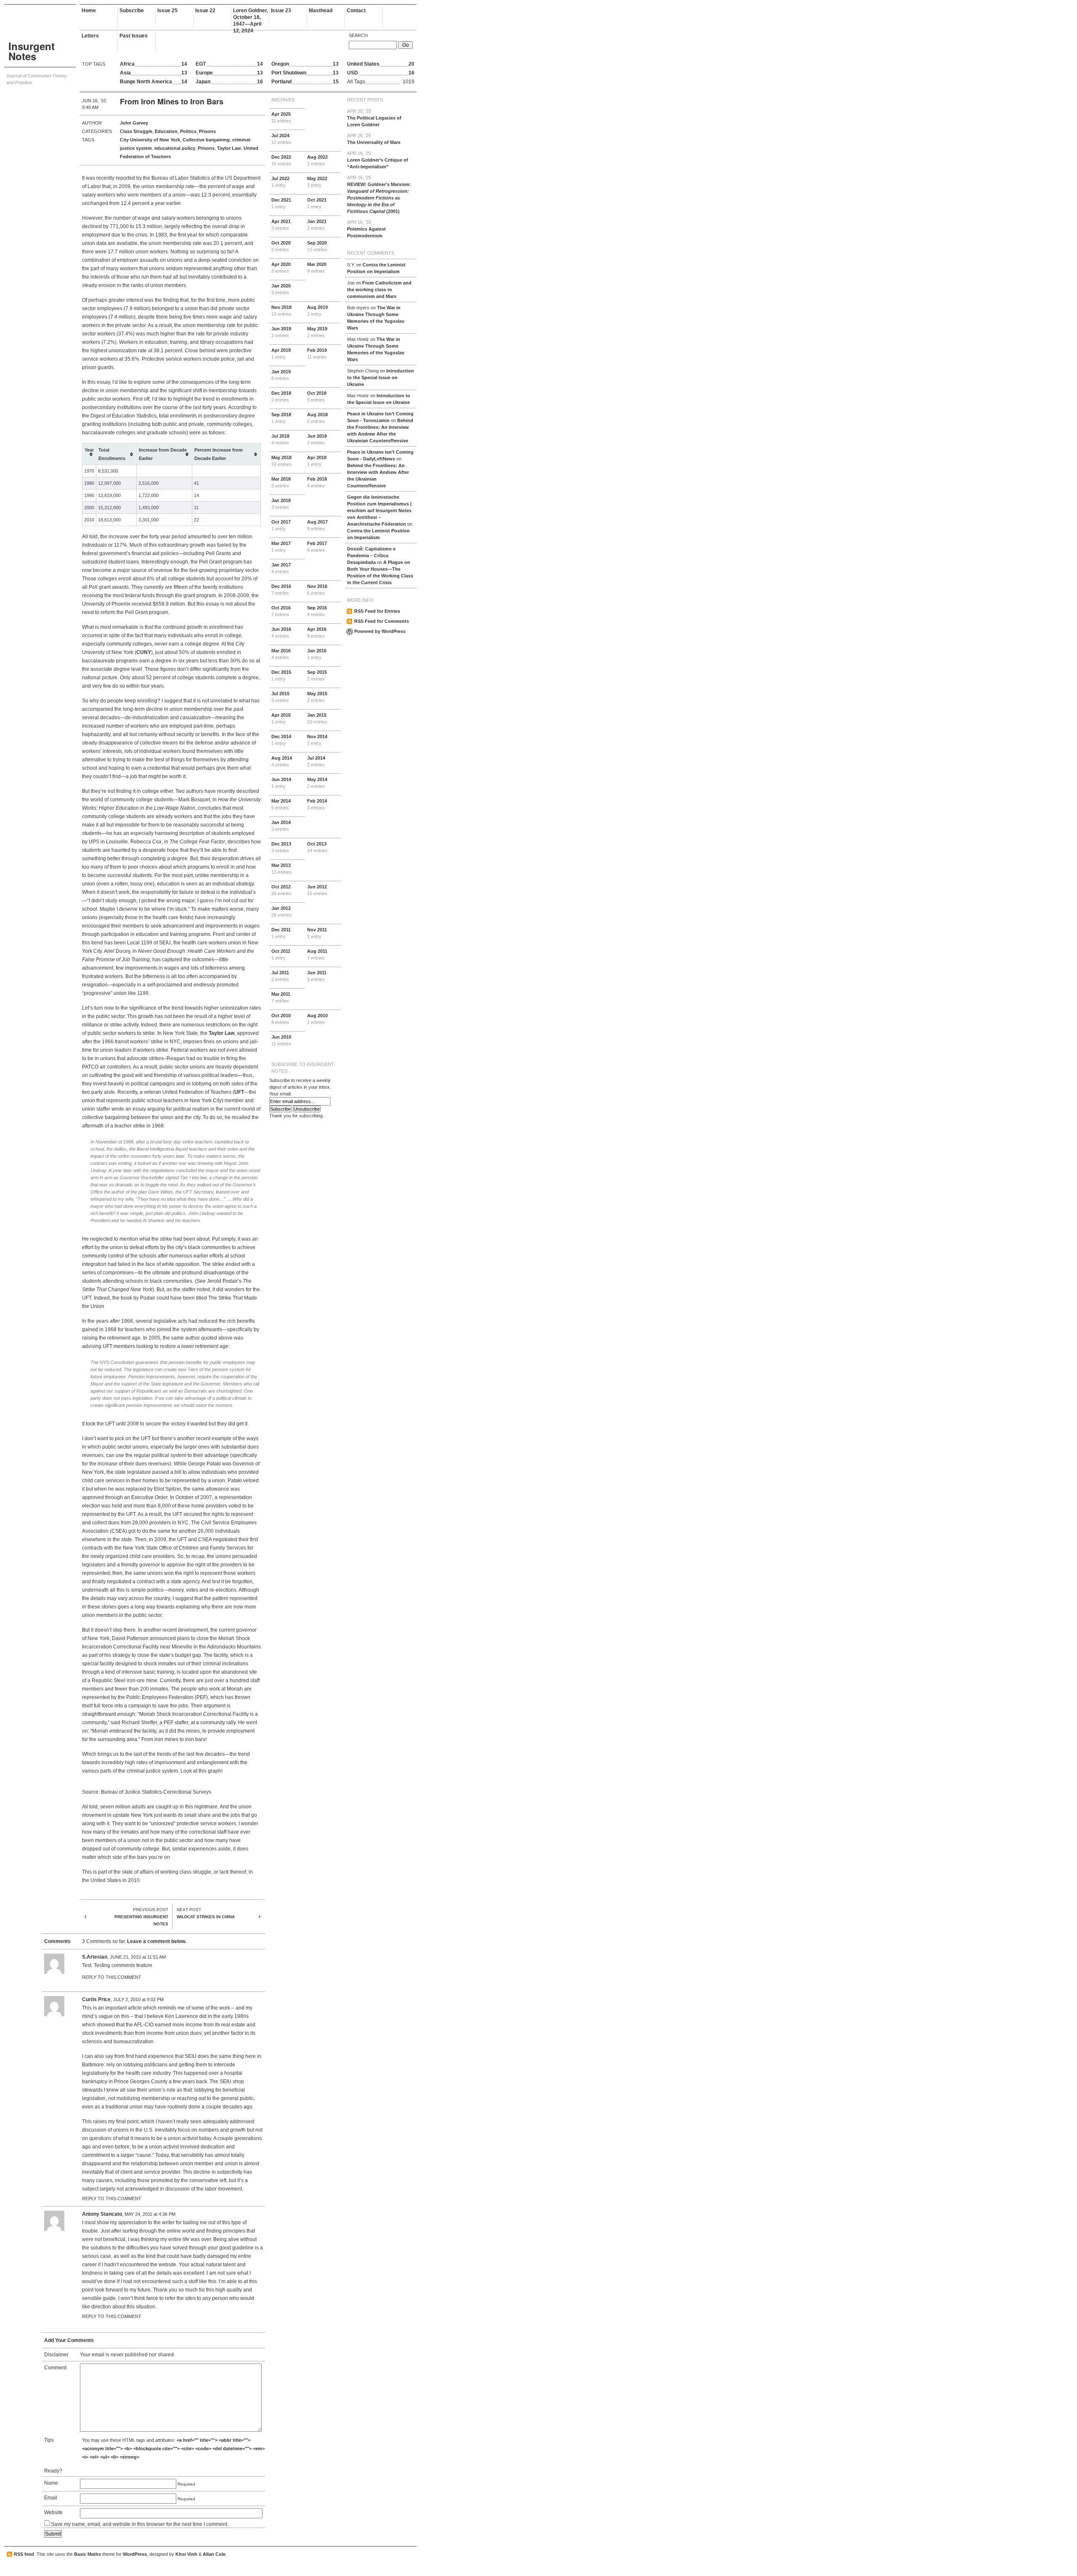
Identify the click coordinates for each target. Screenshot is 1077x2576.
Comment (55, 2368)
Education (166, 131)
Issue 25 (167, 11)
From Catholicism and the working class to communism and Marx (379, 290)
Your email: (280, 1094)
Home (89, 11)
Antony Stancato (102, 2214)
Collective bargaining (206, 140)
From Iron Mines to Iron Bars (172, 101)
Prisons (207, 131)
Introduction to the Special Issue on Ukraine (381, 377)
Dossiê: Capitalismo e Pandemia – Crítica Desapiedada (371, 556)
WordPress (135, 2554)
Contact (356, 11)
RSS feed (24, 2554)
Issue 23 (281, 11)
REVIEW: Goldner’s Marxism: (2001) (379, 194)
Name (51, 2483)
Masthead (321, 11)
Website (53, 2512)
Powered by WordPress (380, 631)
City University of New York (150, 140)
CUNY (144, 652)
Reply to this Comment (112, 1977)
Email (51, 2498)
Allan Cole (214, 2554)
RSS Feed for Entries (377, 611)
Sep (317, 246)
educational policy (175, 148)
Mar (317, 268)
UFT (239, 1092)
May (317, 182)
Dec (281, 160)
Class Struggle (136, 131)
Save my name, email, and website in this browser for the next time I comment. (140, 2524)
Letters (90, 36)
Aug (317, 160)
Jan (317, 225)
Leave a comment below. (157, 1941)
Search (358, 35)
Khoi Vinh (186, 2554)
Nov (281, 311)
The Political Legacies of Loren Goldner (374, 118)
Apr (281, 117)
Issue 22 (205, 11)
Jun (281, 332)
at (138, 1957)
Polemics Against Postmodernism (366, 229)
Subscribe (132, 11)
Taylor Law (229, 148)
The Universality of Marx (374, 139)
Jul (281, 139)
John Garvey (134, 123)
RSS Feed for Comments (382, 621)
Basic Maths (88, 2554)
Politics (188, 131)
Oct (317, 203)
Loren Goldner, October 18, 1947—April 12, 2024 (251, 17)
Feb (317, 354)
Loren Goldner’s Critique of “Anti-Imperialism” (378, 160)
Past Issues (134, 36)
